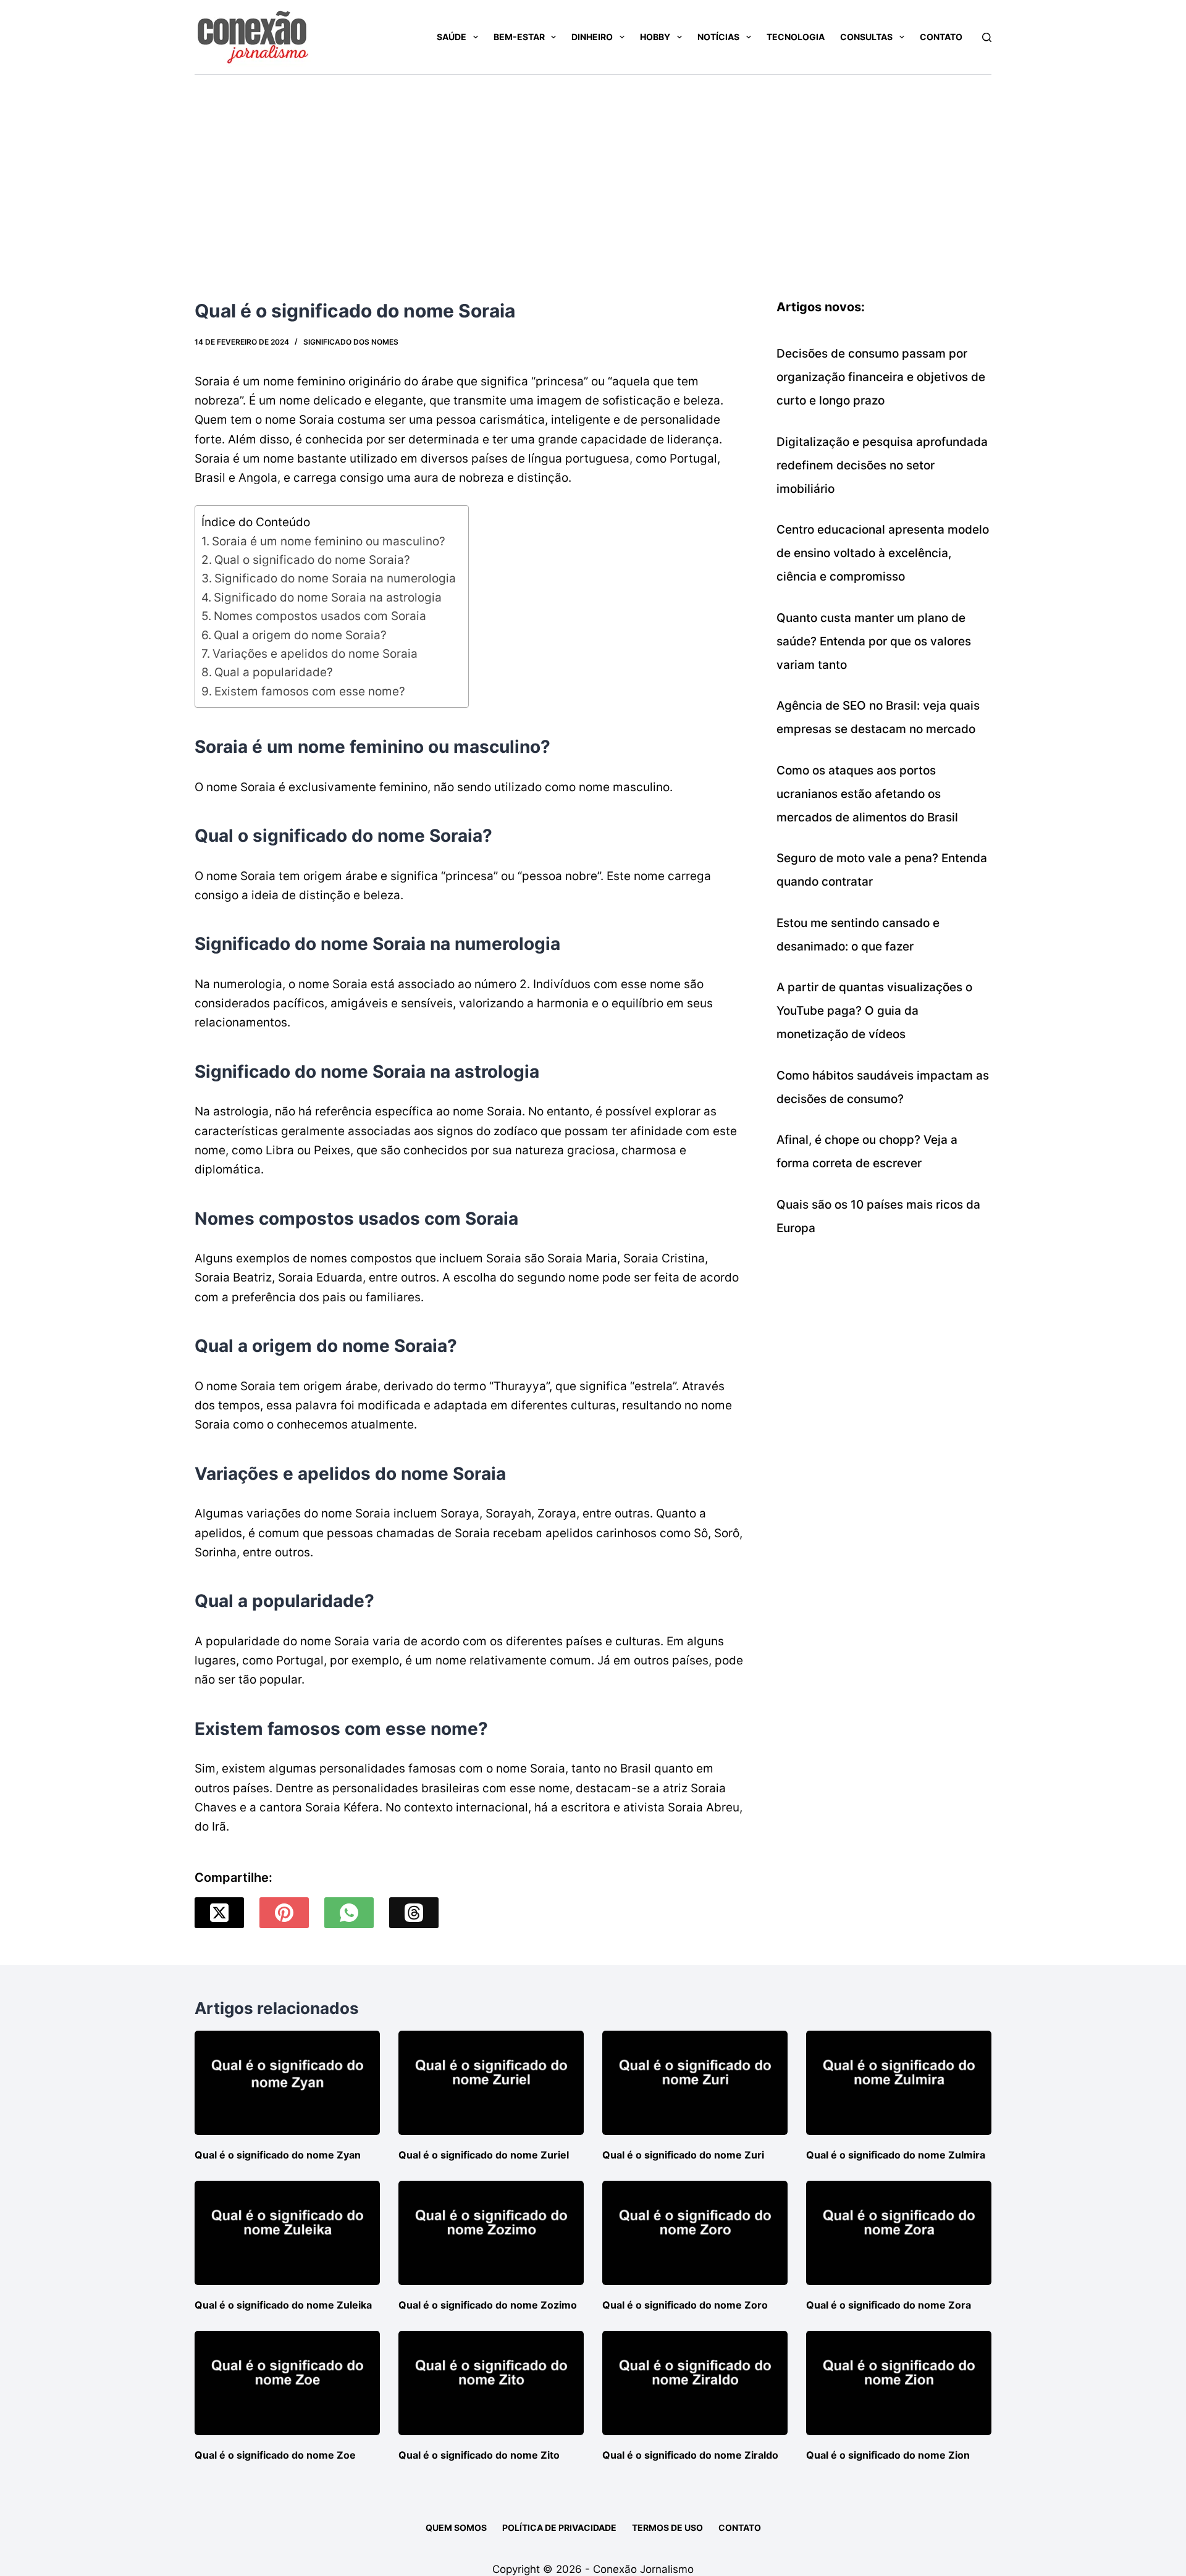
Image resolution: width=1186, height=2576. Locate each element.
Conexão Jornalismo (643, 2569)
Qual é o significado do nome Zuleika (283, 2305)
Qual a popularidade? (274, 672)
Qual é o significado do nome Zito (479, 2455)
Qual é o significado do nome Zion (888, 2455)
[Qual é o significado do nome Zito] (491, 2383)
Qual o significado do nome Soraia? (312, 560)
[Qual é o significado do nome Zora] (899, 2233)
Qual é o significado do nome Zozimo (488, 2305)
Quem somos (456, 2528)
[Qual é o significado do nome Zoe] (287, 2383)
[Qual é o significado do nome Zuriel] (491, 2083)
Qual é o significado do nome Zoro (685, 2305)
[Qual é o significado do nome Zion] (899, 2383)
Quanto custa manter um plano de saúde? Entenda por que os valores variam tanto (874, 641)
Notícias (718, 37)
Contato (941, 37)
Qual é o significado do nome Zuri (683, 2155)
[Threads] (414, 1913)
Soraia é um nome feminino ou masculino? (329, 541)
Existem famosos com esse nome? (310, 691)
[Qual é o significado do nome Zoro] (695, 2233)
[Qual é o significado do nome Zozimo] (491, 2233)
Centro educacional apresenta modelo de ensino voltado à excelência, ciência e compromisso (883, 553)
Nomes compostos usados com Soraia (320, 616)
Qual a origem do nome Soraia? (300, 635)
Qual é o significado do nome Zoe (275, 2455)
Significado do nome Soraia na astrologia (328, 598)
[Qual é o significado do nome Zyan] (287, 2083)
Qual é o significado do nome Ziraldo (690, 2455)
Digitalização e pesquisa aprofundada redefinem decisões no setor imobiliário (882, 465)
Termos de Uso (667, 2528)
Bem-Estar (519, 37)
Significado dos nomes (351, 342)
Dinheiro (592, 37)
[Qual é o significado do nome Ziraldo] (695, 2383)
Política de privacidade (559, 2528)
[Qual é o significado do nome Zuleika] (287, 2233)
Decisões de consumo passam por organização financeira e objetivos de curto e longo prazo (881, 377)
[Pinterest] (284, 1913)
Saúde (452, 37)
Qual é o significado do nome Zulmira (896, 2155)
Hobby (655, 37)
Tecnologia (796, 37)
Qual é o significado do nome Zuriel (484, 2155)
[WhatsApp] (349, 1913)
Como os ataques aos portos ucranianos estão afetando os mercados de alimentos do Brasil (867, 794)
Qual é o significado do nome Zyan (278, 2155)
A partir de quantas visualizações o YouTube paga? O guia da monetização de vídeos (874, 1011)
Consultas (866, 37)
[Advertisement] (593, 167)
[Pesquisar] (987, 37)
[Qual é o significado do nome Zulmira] (899, 2083)
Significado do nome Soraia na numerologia (335, 578)
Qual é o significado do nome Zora (889, 2305)
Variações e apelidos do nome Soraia (315, 654)
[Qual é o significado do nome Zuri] (695, 2083)
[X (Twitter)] (219, 1913)
